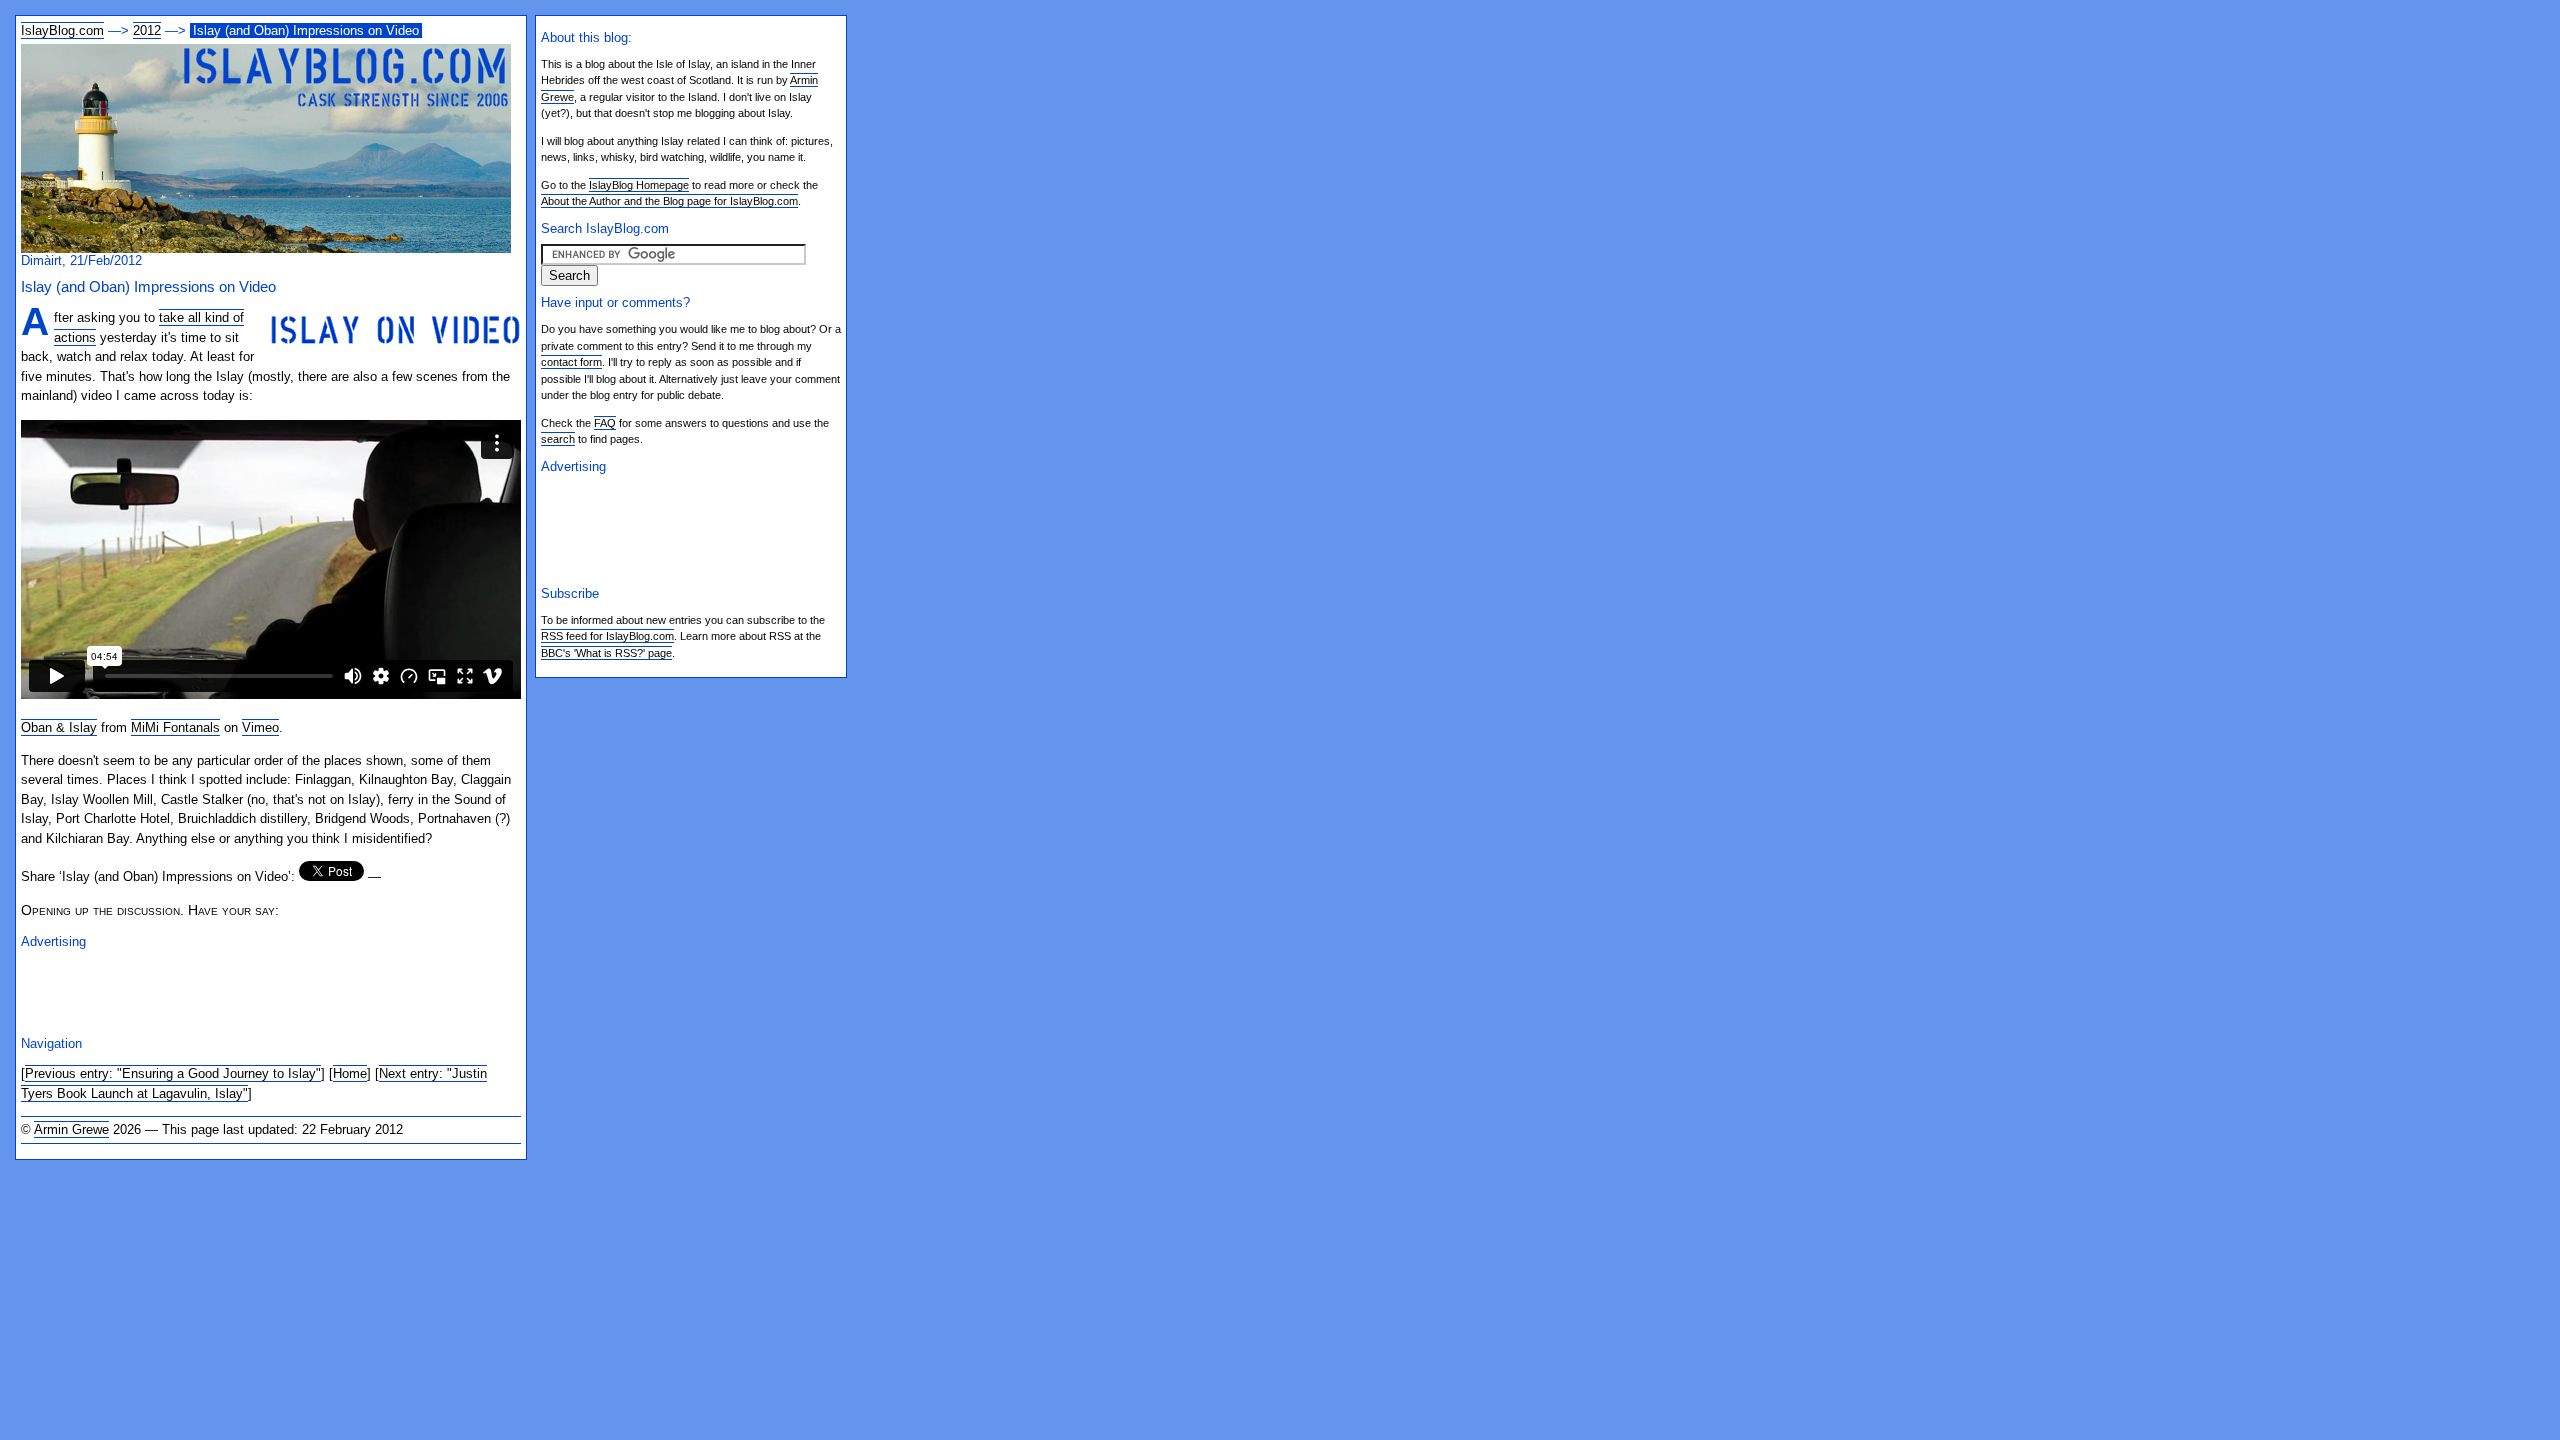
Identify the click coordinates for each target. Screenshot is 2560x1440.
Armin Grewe (71, 1129)
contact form (571, 362)
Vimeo (260, 727)
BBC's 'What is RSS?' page (606, 653)
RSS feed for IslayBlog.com (607, 636)
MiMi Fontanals (175, 727)
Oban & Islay (59, 727)
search (558, 439)
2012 (147, 30)
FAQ (605, 423)
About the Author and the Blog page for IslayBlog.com (669, 201)
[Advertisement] (255, 990)
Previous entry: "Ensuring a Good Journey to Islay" (173, 1073)
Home (350, 1073)
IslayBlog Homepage (639, 185)
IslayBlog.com (62, 30)
